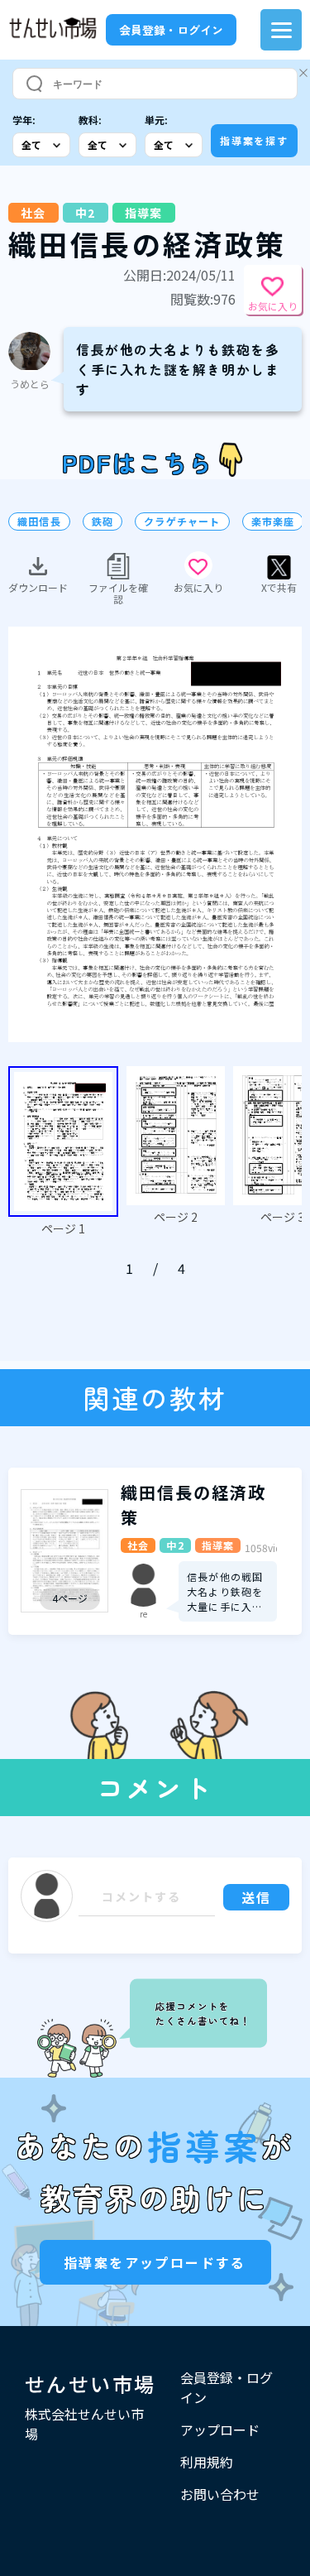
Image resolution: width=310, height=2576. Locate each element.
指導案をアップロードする (155, 2262)
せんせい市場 (90, 2384)
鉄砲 (103, 521)
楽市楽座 (273, 521)
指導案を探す (254, 140)
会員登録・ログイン (171, 30)
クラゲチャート (182, 521)
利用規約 (207, 2462)
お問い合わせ (220, 2494)
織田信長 (39, 521)
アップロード (220, 2429)
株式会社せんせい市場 (84, 2424)
